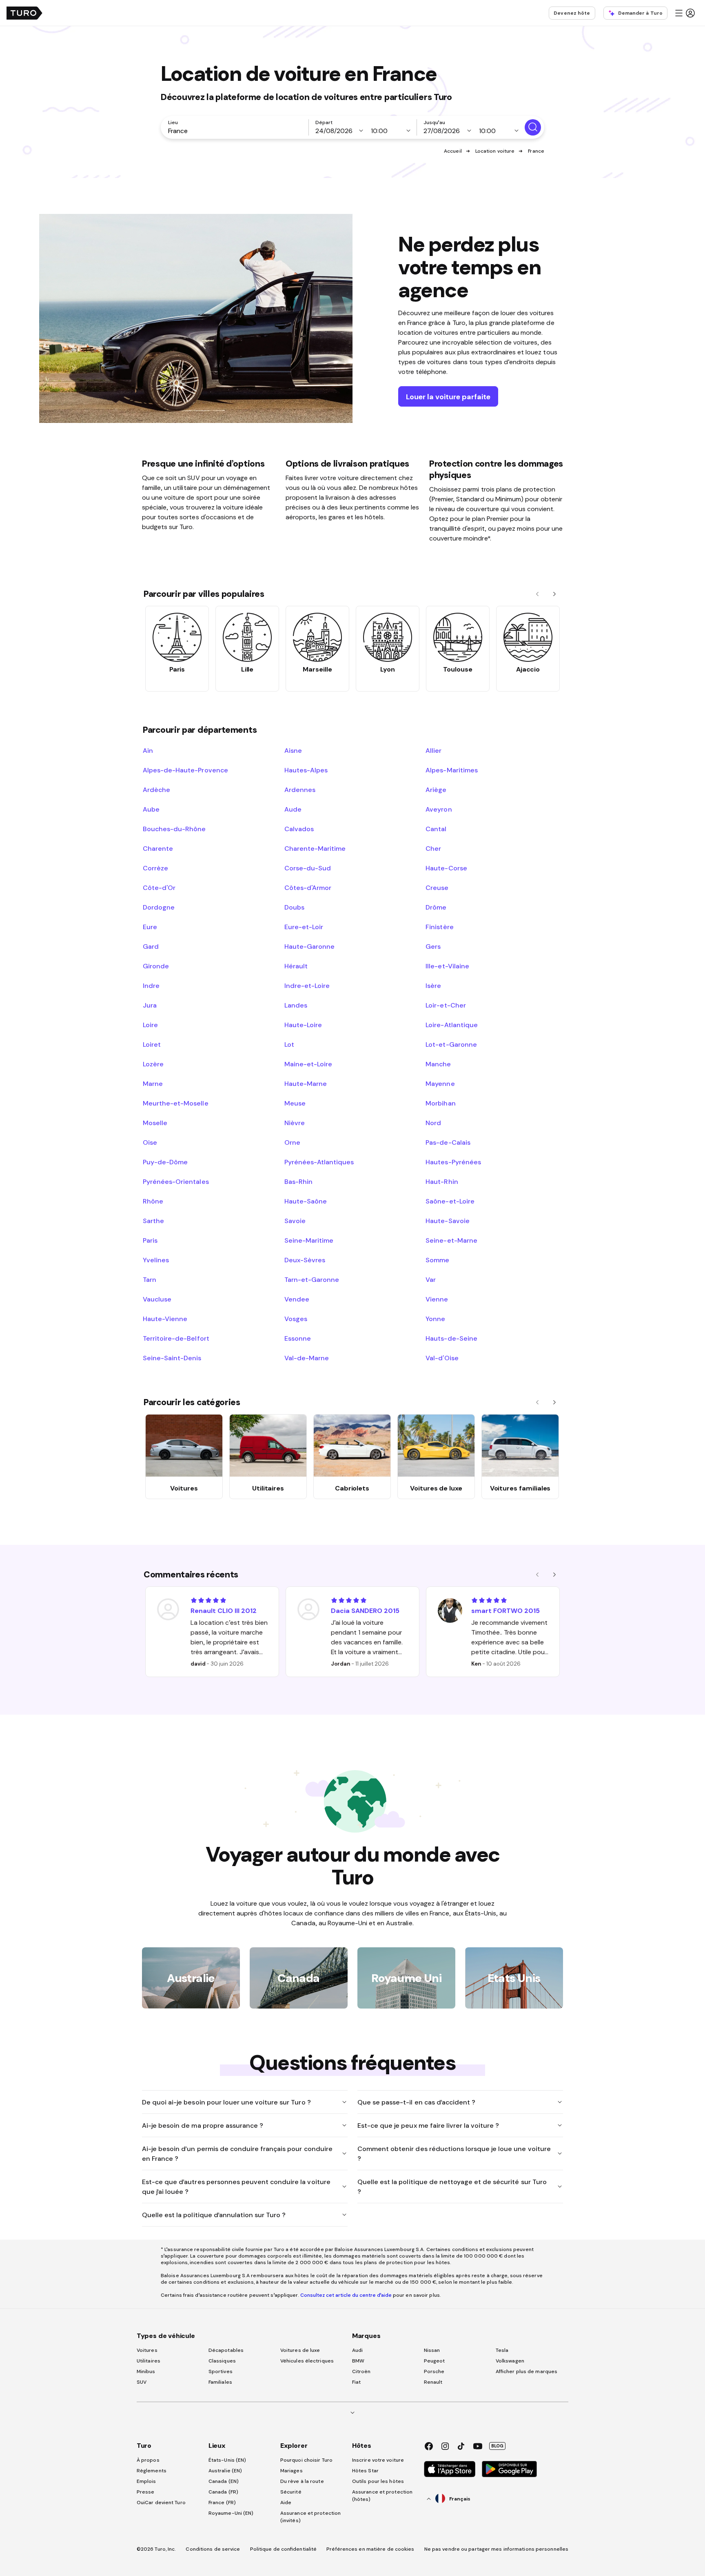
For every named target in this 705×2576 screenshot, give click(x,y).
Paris (150, 1240)
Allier (433, 750)
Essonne (298, 1338)
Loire (150, 1025)
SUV (142, 2382)
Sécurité (291, 2492)
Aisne (293, 750)
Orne (292, 1142)
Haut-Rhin (442, 1181)
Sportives (221, 2371)
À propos (148, 2460)
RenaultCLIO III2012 (224, 1611)
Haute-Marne (306, 1083)
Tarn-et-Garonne (312, 1279)
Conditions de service (213, 2549)
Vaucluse (157, 1299)
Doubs (294, 907)
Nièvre (295, 1123)
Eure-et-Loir (304, 927)
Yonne (435, 1319)
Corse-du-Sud (308, 868)
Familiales (220, 2382)
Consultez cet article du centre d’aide (346, 2295)
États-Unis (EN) (227, 2460)
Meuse (295, 1103)
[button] (685, 13)
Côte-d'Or (159, 888)
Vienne (437, 1299)
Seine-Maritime (309, 1240)
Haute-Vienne (165, 1319)
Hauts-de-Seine (451, 1338)
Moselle (155, 1123)
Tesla (502, 2350)
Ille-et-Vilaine (447, 966)
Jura (150, 1005)
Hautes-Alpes (306, 770)
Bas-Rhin (298, 1181)
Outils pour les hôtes (378, 2481)
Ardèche (156, 790)
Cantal (436, 829)
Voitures (147, 2350)
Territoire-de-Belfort (176, 1338)
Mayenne (440, 1083)
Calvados (299, 829)
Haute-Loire (303, 1025)
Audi (357, 2350)
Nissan (432, 2350)
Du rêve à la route (302, 2481)
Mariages (292, 2471)
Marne (153, 1083)
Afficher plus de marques (527, 2371)
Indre (151, 985)
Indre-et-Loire (307, 985)
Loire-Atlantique (451, 1025)
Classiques (222, 2361)
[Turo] (24, 13)
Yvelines (156, 1260)
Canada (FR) (223, 2492)
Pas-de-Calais (448, 1142)
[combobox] (236, 131)
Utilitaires (149, 2361)
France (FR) (222, 2503)
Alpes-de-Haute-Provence (185, 770)
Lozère (153, 1064)
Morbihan (440, 1103)
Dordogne (159, 907)
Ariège (436, 790)
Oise (150, 1142)
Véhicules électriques (307, 2361)
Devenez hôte (572, 13)
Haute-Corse (446, 868)
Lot (289, 1044)
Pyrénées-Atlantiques (319, 1162)
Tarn (150, 1279)
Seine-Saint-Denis (172, 1358)
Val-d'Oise (442, 1358)
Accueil (453, 151)
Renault (433, 2382)
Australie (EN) (225, 2471)
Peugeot (435, 2361)
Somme (437, 1260)
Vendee (297, 1299)
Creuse (437, 888)
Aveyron (439, 809)
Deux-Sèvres (305, 1260)
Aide (286, 2503)
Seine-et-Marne (451, 1240)
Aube (151, 809)
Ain (148, 750)
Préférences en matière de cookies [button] (370, 2549)
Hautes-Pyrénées (453, 1162)
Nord (433, 1123)
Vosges (296, 1319)
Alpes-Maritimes (451, 770)
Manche (438, 1064)
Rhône (153, 1201)
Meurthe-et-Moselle (176, 1103)
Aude (293, 809)
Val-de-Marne (307, 1358)
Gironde (156, 966)
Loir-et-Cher (446, 1005)
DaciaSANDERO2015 (365, 1611)
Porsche (434, 2371)
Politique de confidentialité (284, 2549)
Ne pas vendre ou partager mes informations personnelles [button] (497, 2549)
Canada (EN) (224, 2481)
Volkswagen (510, 2361)
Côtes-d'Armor (308, 888)
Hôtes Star (366, 2471)
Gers (433, 946)
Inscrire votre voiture (378, 2460)
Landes (296, 1005)
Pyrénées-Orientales (176, 1181)
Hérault (296, 966)
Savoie (295, 1221)
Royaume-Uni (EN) (231, 2513)
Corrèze (155, 868)
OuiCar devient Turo (161, 2503)
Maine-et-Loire (308, 1064)
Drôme (436, 907)
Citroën (361, 2371)
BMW (358, 2361)
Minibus (146, 2371)
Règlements (152, 2471)
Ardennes (300, 790)
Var (431, 1279)
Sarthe (153, 1221)
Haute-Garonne (309, 946)
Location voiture (495, 151)
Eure (150, 927)
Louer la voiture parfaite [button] (448, 397)
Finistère (439, 927)
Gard (151, 946)
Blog (497, 2446)
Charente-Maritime (315, 848)
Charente (158, 848)
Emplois (146, 2481)
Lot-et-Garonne (451, 1044)
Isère (433, 985)
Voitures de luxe (300, 2350)
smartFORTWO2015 (505, 1611)
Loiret (152, 1044)
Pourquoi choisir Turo (306, 2460)
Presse (146, 2492)
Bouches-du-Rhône (174, 829)
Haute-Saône (306, 1201)
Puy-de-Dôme (165, 1162)
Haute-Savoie (447, 1221)
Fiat (356, 2382)
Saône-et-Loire (450, 1201)
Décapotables (226, 2350)
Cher (433, 848)
